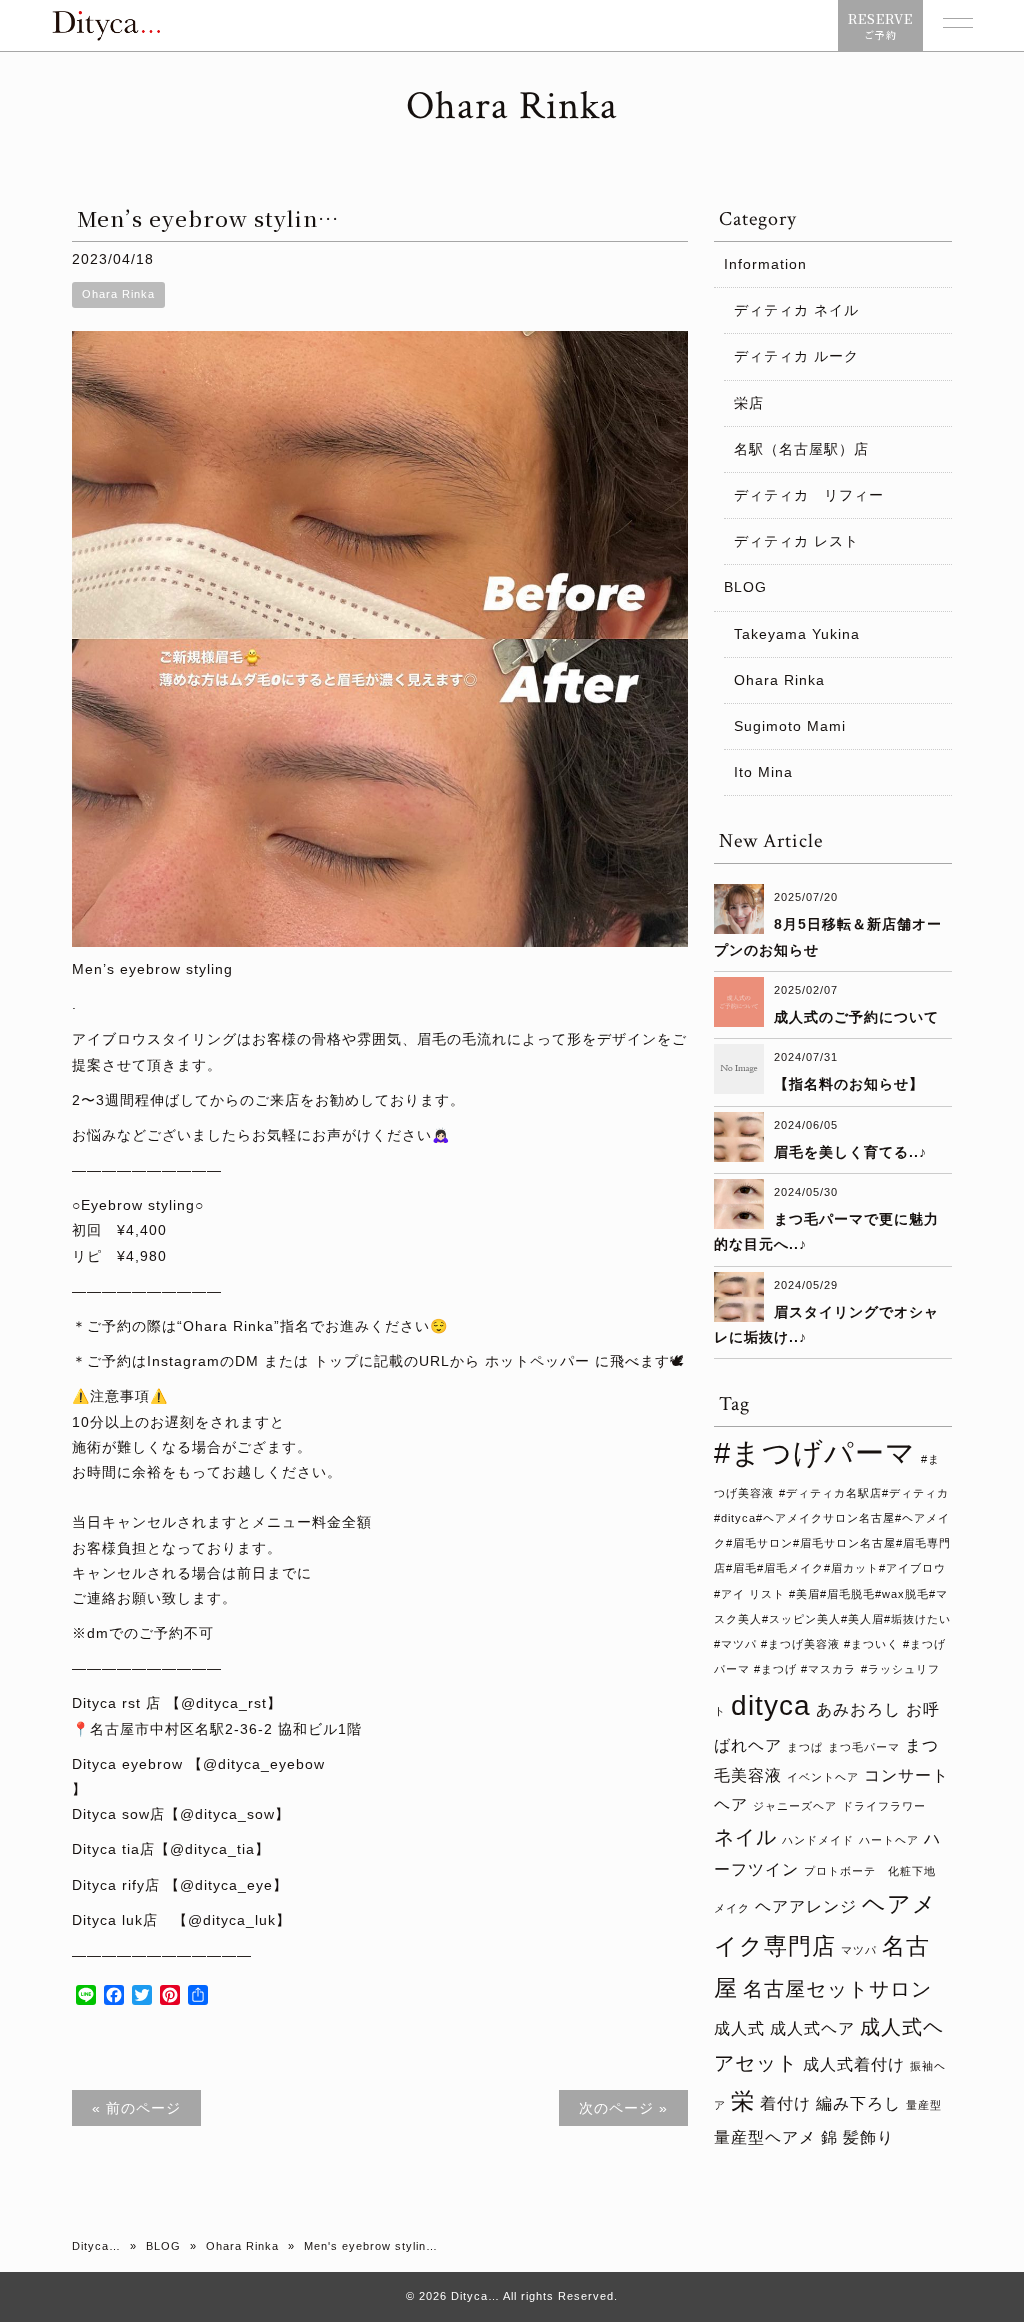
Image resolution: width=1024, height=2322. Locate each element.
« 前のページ (136, 2108)
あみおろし (858, 1709)
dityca (771, 1705)
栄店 (749, 403)
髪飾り (868, 2137)
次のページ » (623, 2108)
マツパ (859, 1950)
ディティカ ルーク (796, 356)
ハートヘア (889, 1840)
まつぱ (805, 1747)
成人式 (739, 2028)
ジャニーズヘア (795, 1806)
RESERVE (880, 25)
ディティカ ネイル (796, 310)
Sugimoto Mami (790, 726)
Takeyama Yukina (797, 634)
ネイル (745, 1837)
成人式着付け (854, 2064)
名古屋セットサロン (837, 1989)
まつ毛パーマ (864, 1747)
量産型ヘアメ (765, 2137)
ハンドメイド (818, 1840)
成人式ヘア (812, 2028)
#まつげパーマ (815, 1452)
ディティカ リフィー (809, 495)
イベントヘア (823, 1777)
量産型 (924, 2105)
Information (765, 264)
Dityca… (96, 2246)
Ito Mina (763, 772)
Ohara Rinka (118, 294)
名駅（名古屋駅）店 (801, 449)
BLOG (745, 587)
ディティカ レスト (796, 541)
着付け (785, 2103)
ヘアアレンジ (806, 1906)
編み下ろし (858, 2103)
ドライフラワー (884, 1806)
